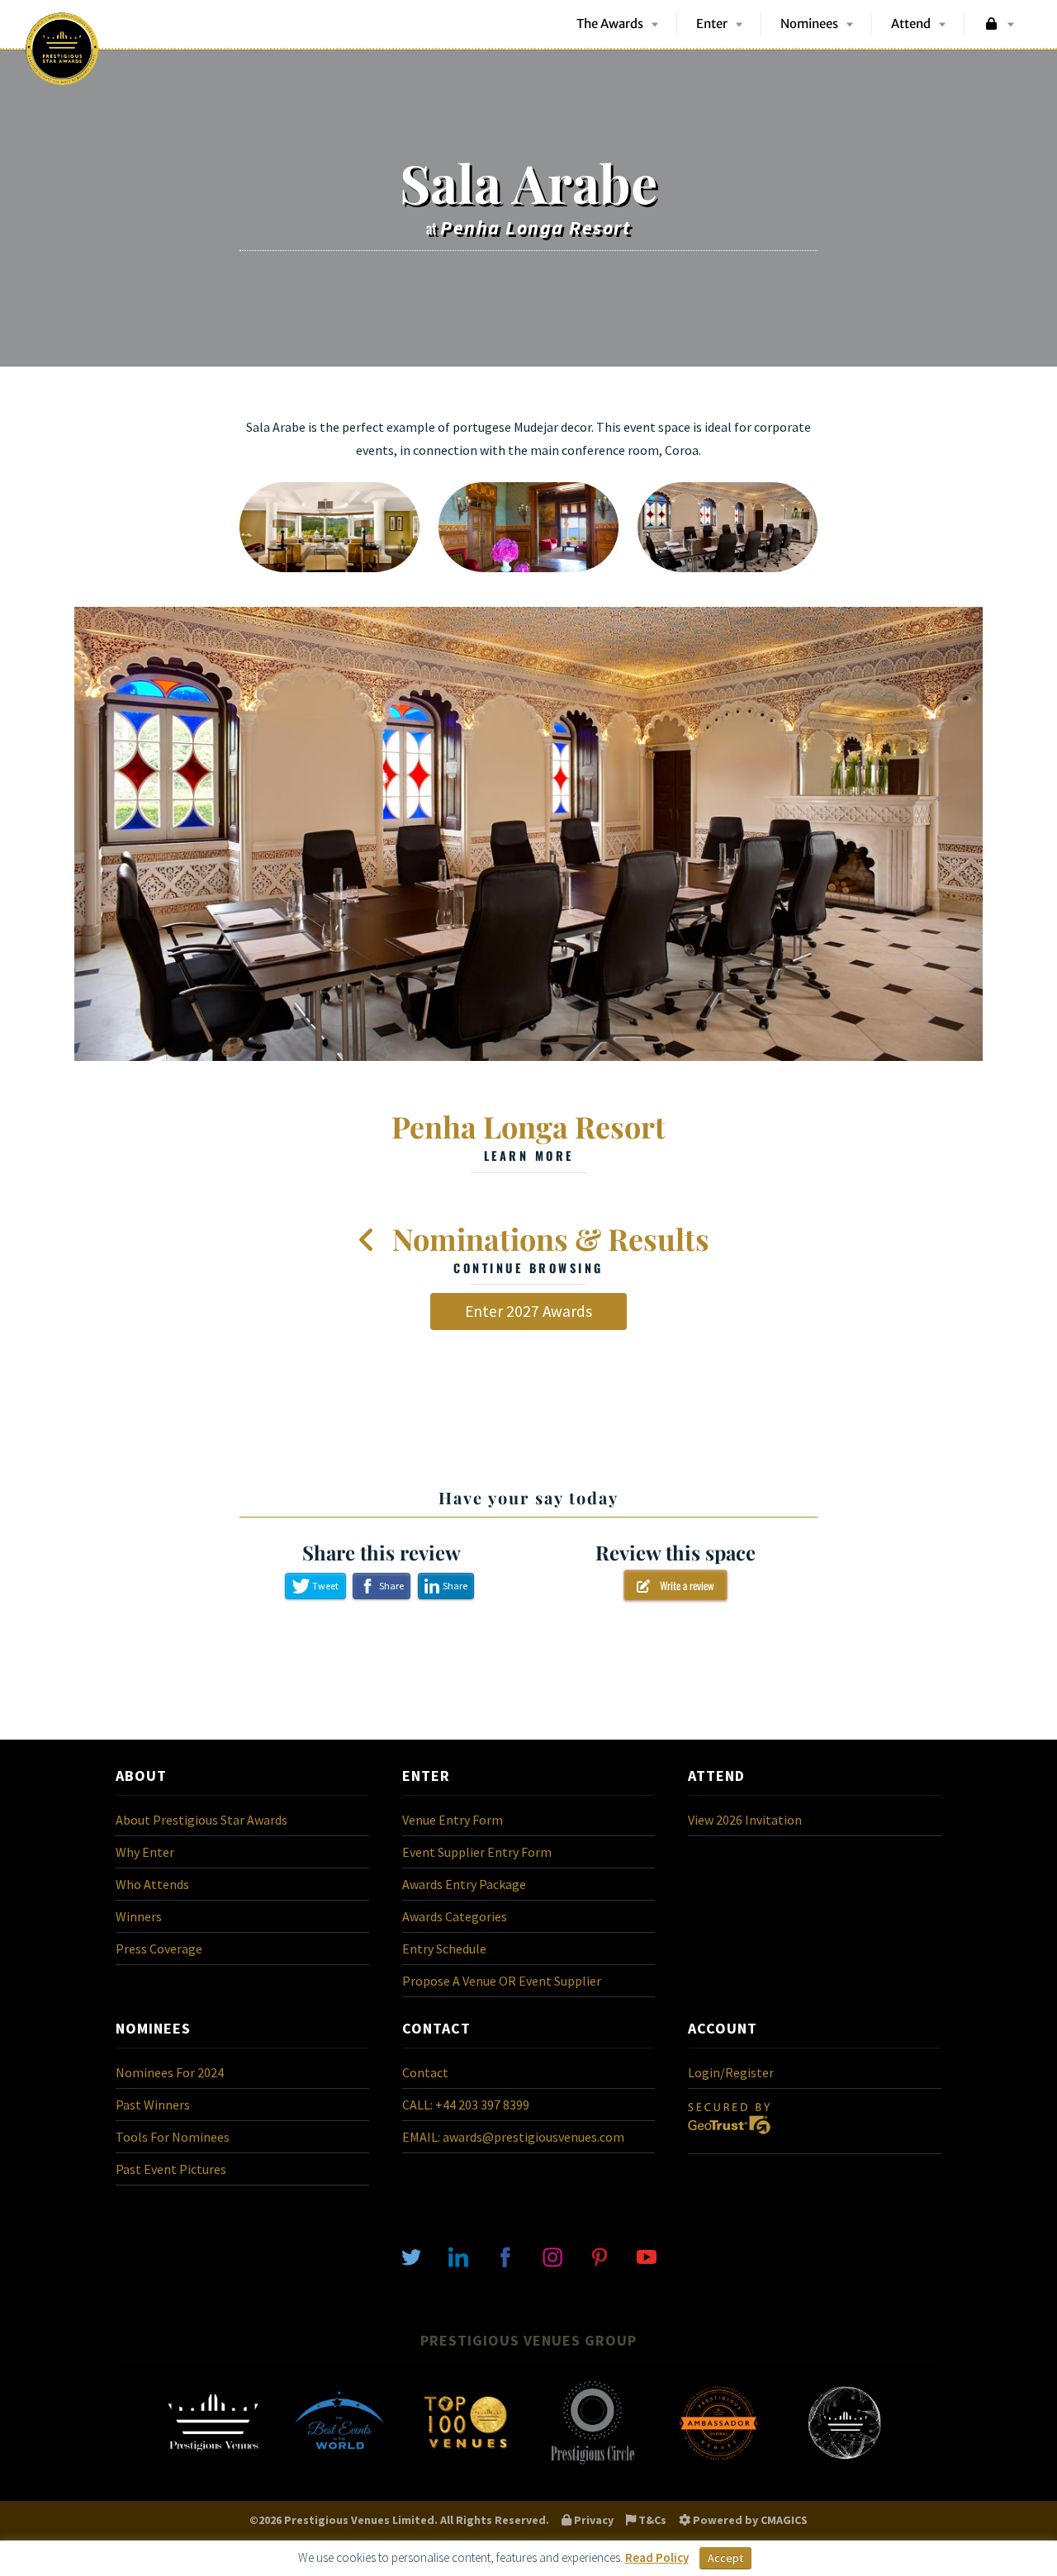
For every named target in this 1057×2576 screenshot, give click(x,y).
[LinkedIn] (458, 2256)
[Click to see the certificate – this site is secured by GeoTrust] (729, 2138)
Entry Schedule (444, 1949)
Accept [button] (725, 2558)
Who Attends (152, 1884)
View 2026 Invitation (745, 1820)
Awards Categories (455, 1916)
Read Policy (657, 2557)
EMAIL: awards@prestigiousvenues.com (513, 2137)
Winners (139, 1916)
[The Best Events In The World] (339, 2463)
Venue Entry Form (453, 1820)
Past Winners (153, 2105)
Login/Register (731, 2072)
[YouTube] (647, 2256)
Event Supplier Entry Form (477, 1852)
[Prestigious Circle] (592, 2463)
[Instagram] (552, 2256)
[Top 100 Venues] (466, 2463)
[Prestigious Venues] (213, 2463)
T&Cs (651, 2520)
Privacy (592, 2520)
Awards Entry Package (464, 1884)
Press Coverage (159, 1949)
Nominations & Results (547, 1248)
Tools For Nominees (173, 2137)
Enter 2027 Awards (528, 1311)
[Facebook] (505, 2256)
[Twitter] (411, 2256)
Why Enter (145, 1852)
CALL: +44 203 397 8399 (466, 2105)
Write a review (682, 1585)
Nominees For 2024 (170, 2072)
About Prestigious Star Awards (201, 1820)
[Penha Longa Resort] (528, 834)
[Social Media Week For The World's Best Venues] (845, 2463)
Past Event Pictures (171, 2169)
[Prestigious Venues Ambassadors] (718, 2463)
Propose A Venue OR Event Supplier (502, 1981)
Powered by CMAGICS (749, 2520)
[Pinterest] (600, 2256)
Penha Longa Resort (528, 1135)
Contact (425, 2072)
